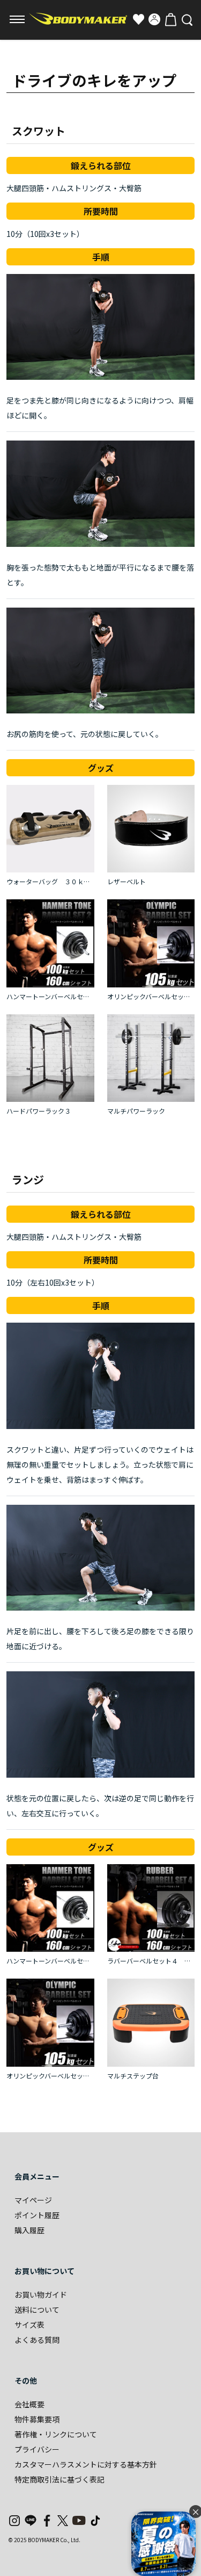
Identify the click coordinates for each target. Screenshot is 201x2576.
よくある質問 (37, 2340)
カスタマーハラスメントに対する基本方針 (86, 2464)
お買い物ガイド (41, 2294)
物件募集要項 (37, 2419)
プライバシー (37, 2449)
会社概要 (29, 2404)
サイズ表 (29, 2325)
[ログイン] (154, 19)
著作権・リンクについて (56, 2434)
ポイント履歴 (37, 2215)
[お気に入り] (138, 19)
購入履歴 (29, 2230)
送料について (37, 2310)
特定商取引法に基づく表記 (59, 2479)
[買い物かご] (170, 19)
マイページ (33, 2200)
